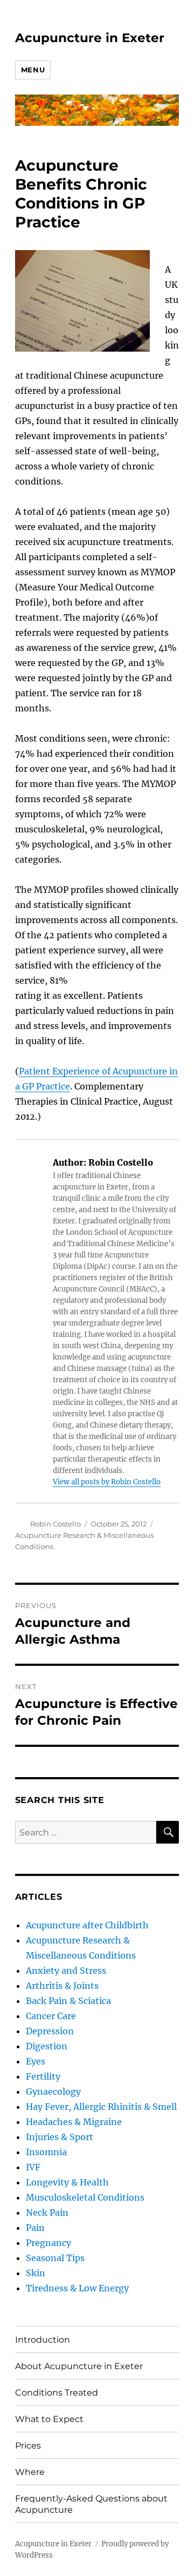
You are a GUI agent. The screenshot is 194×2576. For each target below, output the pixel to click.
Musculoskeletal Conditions (85, 2197)
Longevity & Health (67, 2182)
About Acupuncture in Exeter (79, 2366)
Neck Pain (47, 2212)
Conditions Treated (57, 2393)
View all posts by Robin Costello (107, 1482)
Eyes (36, 2061)
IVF (33, 2167)
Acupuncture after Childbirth (87, 1925)
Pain (35, 2228)
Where (30, 2472)
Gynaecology (53, 2091)
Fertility (43, 2076)
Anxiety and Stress (66, 1970)
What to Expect (49, 2419)
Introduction (43, 2340)
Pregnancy (48, 2243)
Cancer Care (51, 2016)
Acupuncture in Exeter (90, 38)
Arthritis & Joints (62, 1986)
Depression (50, 2031)
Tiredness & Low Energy (77, 2288)
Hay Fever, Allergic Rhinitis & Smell (101, 2107)
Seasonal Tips (55, 2258)
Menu (33, 70)
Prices (28, 2446)
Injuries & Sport (60, 2137)
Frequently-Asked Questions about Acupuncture (91, 2504)
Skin (36, 2273)
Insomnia (46, 2152)
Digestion (47, 2046)
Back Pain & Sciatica (68, 2001)
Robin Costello (56, 1524)
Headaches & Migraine (74, 2122)
